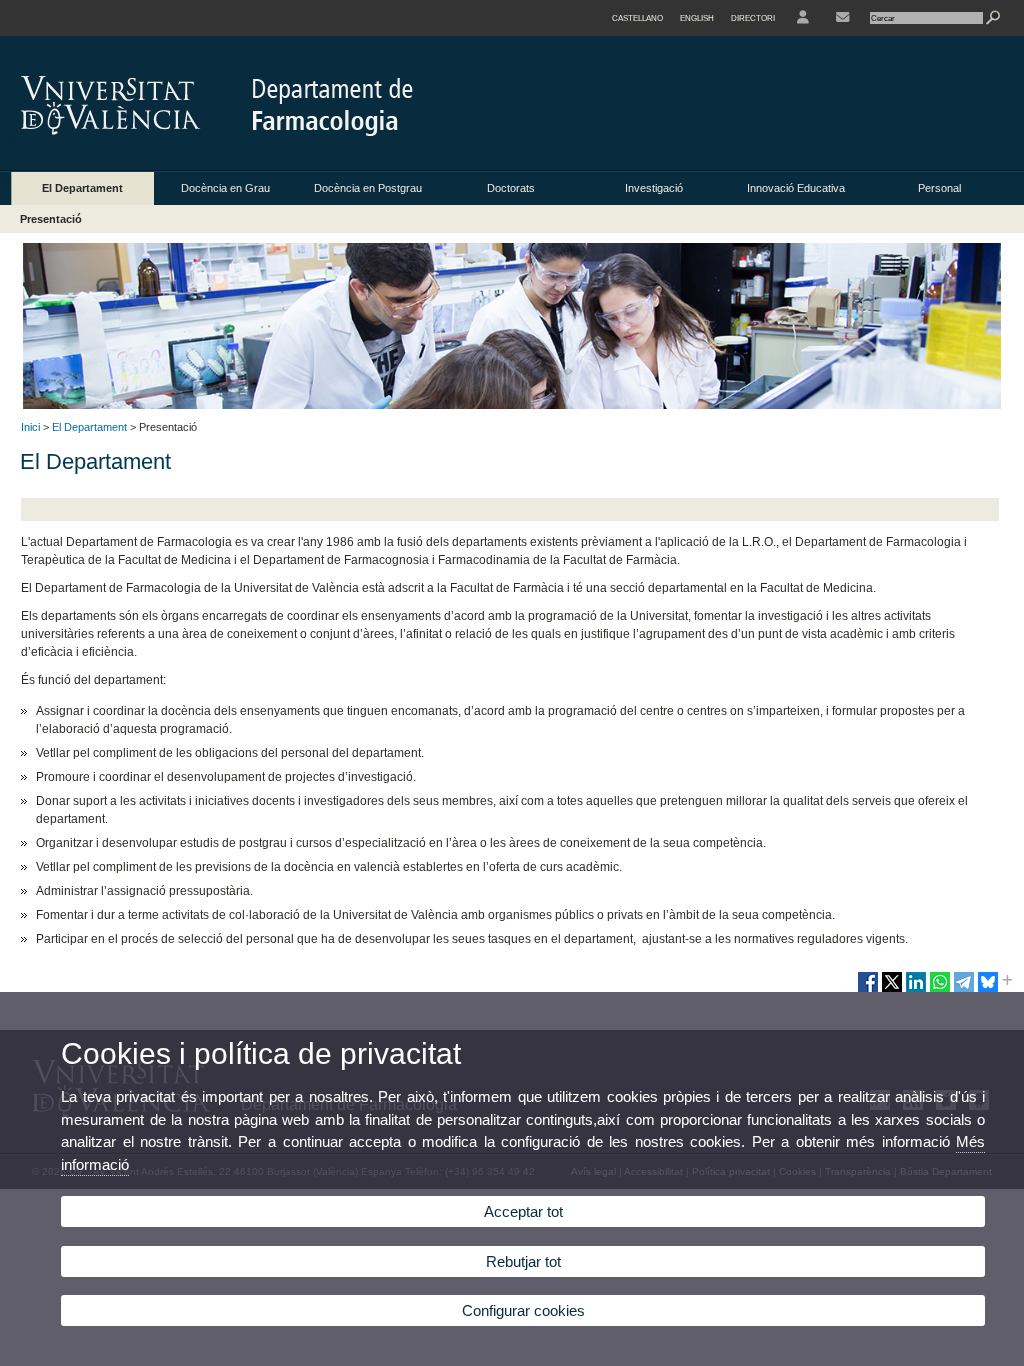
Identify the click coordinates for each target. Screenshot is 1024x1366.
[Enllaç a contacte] (842, 18)
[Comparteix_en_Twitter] (892, 990)
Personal (939, 188)
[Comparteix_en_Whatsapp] (940, 990)
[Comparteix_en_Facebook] (868, 990)
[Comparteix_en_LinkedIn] (916, 990)
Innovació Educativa (796, 188)
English (697, 18)
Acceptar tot (523, 1211)
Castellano (637, 18)
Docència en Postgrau (368, 188)
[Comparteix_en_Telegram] (964, 990)
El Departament (82, 188)
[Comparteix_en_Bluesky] (988, 990)
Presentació (51, 219)
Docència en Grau (225, 188)
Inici (30, 427)
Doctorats (511, 188)
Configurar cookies (523, 1310)
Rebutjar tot (523, 1261)
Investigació (654, 188)
